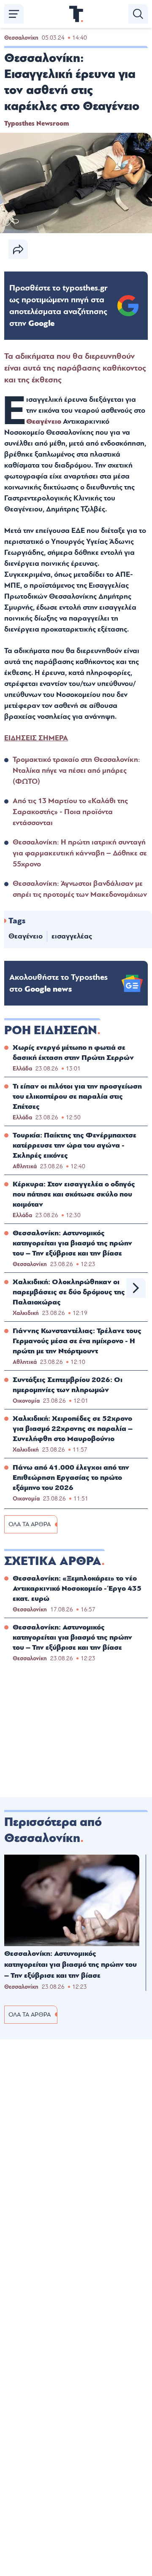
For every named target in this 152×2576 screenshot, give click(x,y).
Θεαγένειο (44, 421)
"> (58, 306)
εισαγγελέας (72, 936)
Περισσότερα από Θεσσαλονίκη (53, 1830)
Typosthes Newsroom (37, 124)
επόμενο (136, 1288)
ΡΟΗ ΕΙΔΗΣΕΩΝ (51, 1030)
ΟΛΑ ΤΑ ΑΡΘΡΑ (30, 1524)
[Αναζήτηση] (138, 14)
